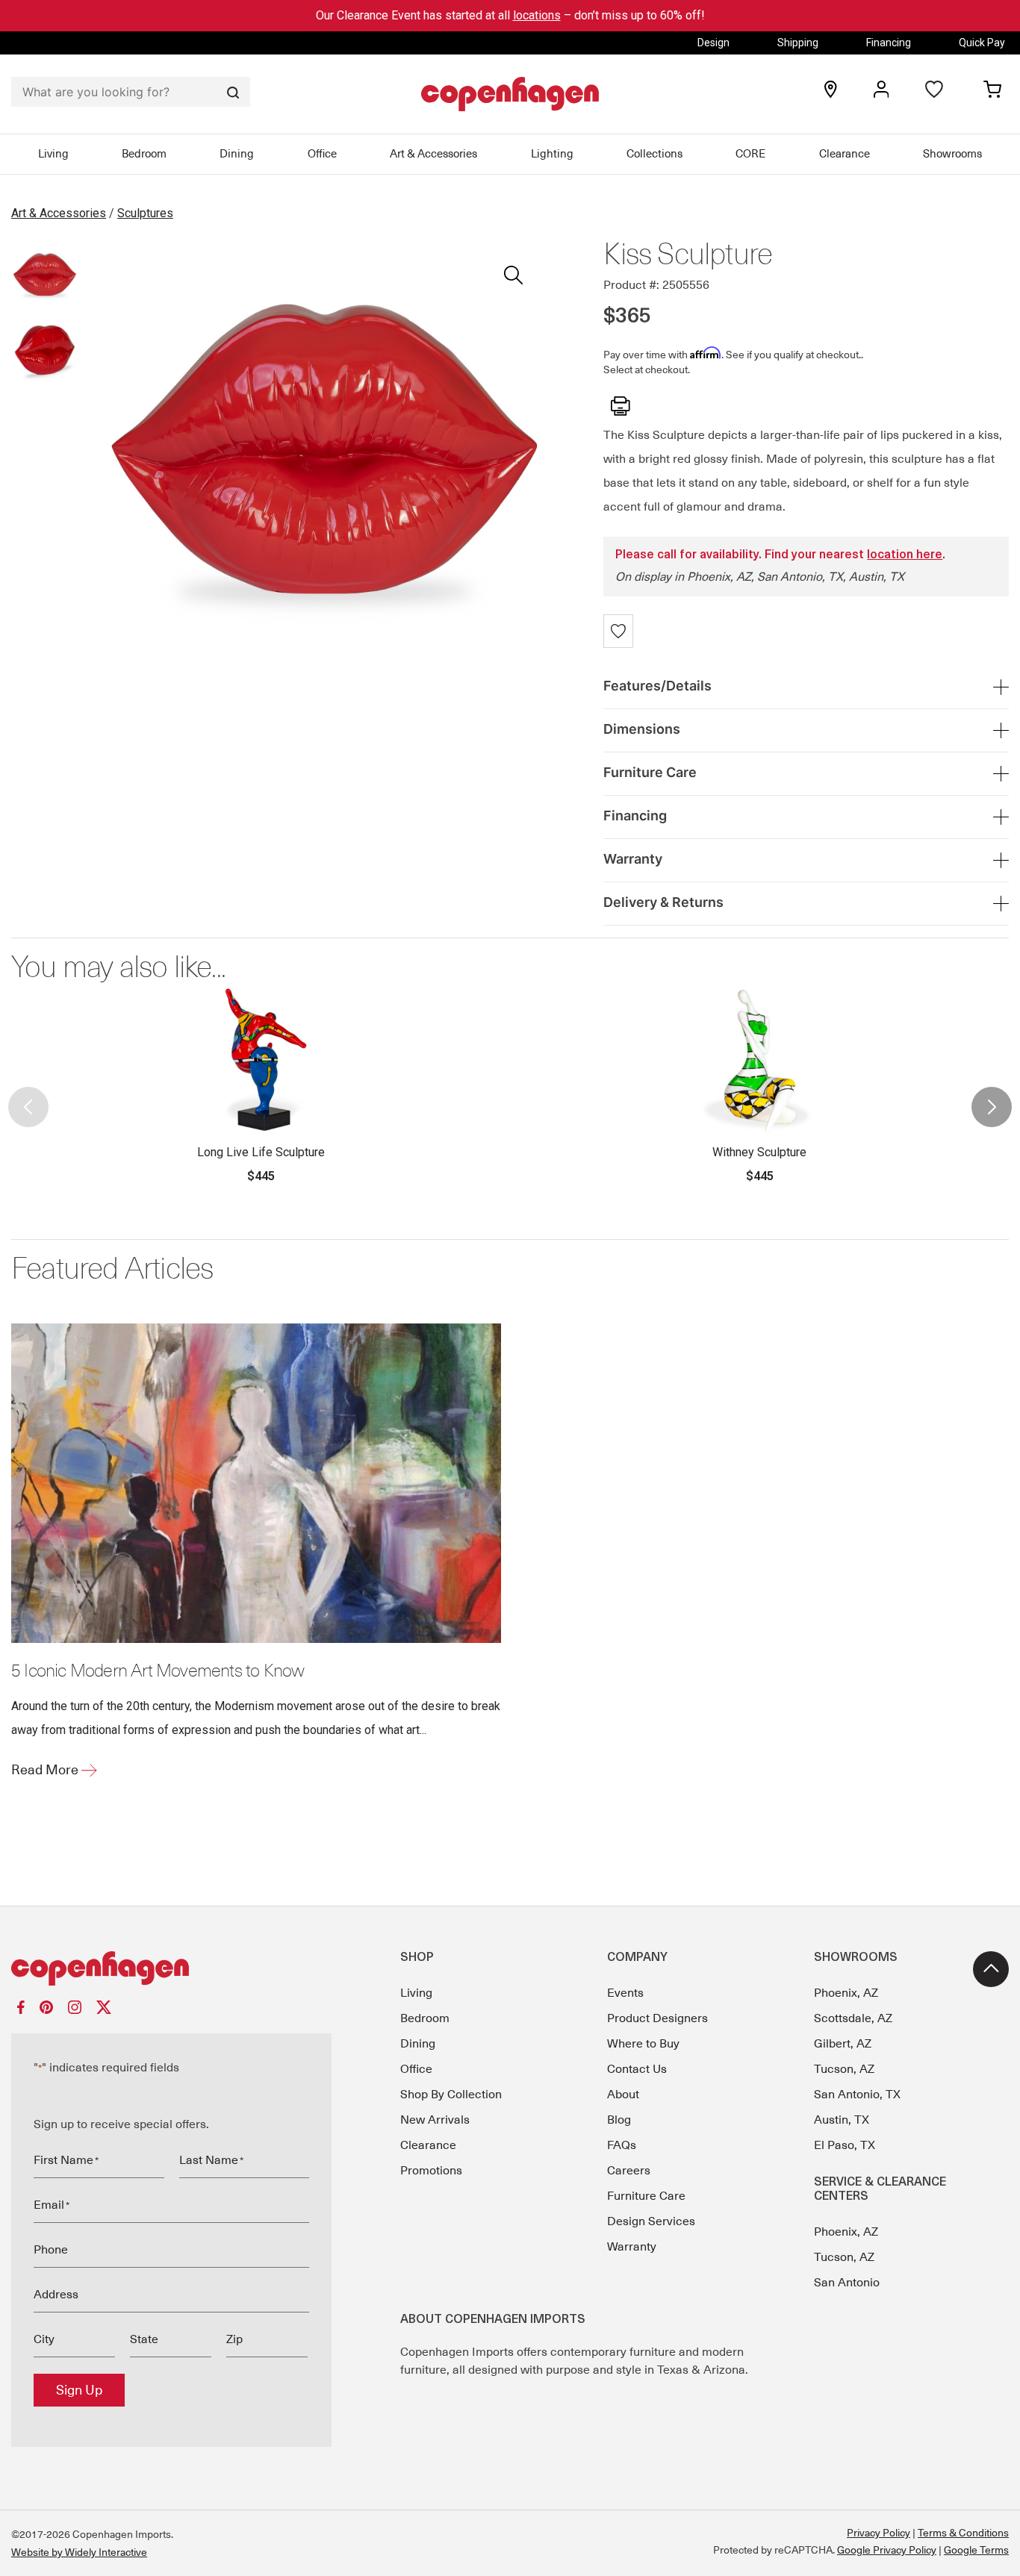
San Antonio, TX (857, 2095)
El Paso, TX (845, 2145)
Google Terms (976, 2550)
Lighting (552, 154)
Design (713, 43)
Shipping (798, 43)
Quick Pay (982, 43)
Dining (237, 154)
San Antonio (847, 2283)
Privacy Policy (878, 2533)
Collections (654, 154)
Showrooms (952, 154)
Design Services (651, 2221)
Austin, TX (842, 2120)
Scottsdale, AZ (853, 2018)
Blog (619, 2120)
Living (53, 154)
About (623, 2095)
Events (625, 1993)
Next (992, 1094)
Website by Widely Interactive (79, 2552)
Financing (889, 43)
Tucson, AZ (844, 2069)
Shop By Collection (451, 2095)
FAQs (622, 2145)
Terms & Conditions (963, 2533)
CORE (750, 154)
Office (322, 154)
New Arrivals (435, 2120)
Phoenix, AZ (846, 1993)
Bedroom (144, 154)
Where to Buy (643, 2044)
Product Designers (657, 2018)
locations (537, 15)
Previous (28, 1094)
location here (905, 555)
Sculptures (145, 213)
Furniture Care (646, 2196)
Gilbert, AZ (843, 2044)
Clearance (845, 154)
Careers (629, 2171)
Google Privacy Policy (887, 2550)
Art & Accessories (433, 154)
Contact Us (637, 2069)
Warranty (632, 2247)
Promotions (431, 2171)
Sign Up (79, 2390)
